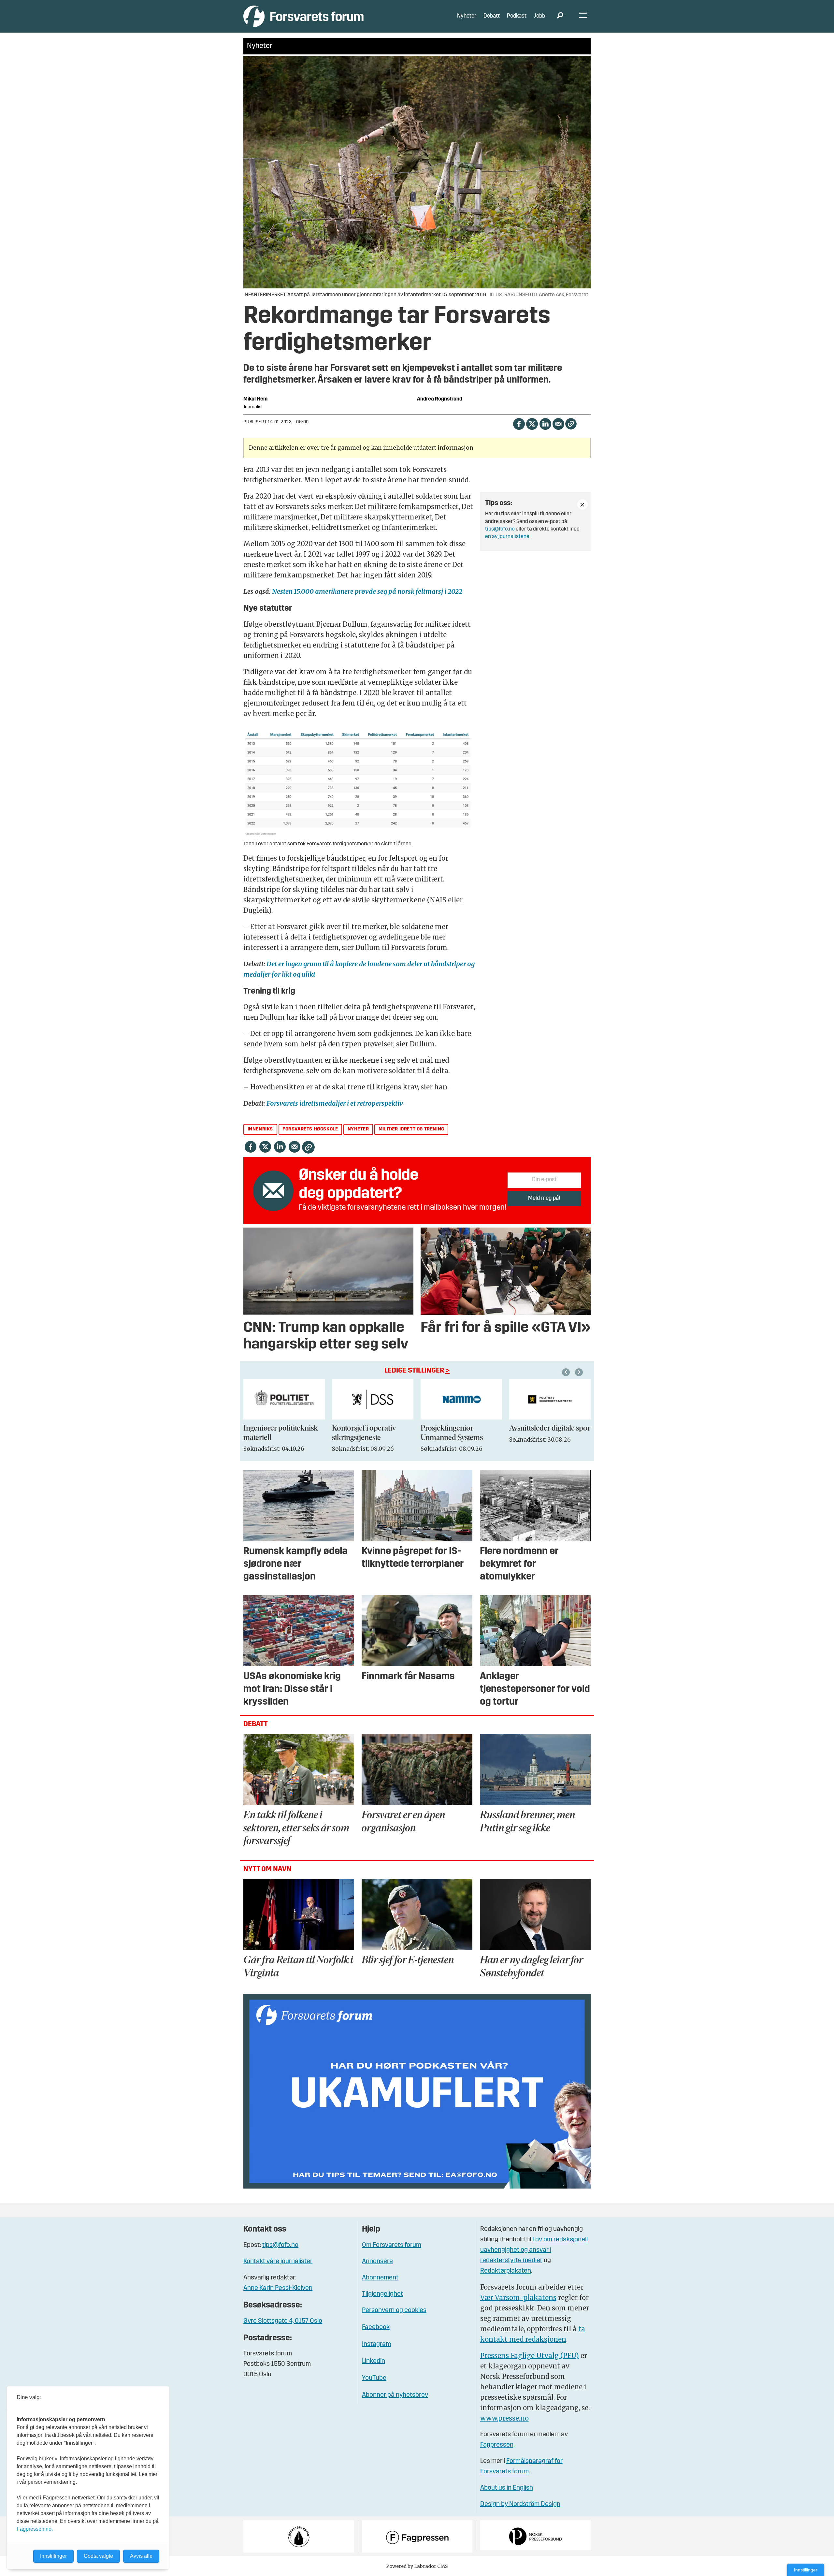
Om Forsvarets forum (392, 2245)
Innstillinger (806, 2570)
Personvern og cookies (394, 2310)
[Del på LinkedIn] (545, 423)
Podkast (517, 16)
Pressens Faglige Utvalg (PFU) (530, 2356)
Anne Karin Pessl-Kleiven (278, 2288)
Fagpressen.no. (35, 2529)
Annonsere (377, 2262)
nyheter (358, 1129)
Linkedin (374, 2361)
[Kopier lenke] (571, 424)
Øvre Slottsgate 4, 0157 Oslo (283, 2321)
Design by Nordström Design (520, 2504)
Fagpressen (497, 2445)
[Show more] (582, 504)
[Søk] (560, 16)
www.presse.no (504, 2418)
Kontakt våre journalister (278, 2262)
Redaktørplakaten (506, 2271)
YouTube (374, 2378)
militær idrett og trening (411, 1129)
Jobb (539, 16)
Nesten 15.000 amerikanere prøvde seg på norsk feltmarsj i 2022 (367, 591)
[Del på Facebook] (519, 423)
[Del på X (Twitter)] (532, 423)
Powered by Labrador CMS (417, 2566)
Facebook (376, 2327)
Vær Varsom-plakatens (518, 2298)
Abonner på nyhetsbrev (395, 2395)
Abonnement (380, 2278)
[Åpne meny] (583, 16)
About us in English (507, 2488)
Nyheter (467, 16)
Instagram (376, 2344)
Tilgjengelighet (382, 2294)
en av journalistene (507, 537)
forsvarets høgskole (310, 1129)
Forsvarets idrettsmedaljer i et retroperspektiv (335, 1103)
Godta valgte (98, 2556)
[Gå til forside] (303, 16)
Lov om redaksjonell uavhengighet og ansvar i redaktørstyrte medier (534, 2250)
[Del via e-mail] (558, 423)
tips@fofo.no (500, 529)
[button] (567, 1372)
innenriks (260, 1129)
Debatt (492, 16)
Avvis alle (141, 2556)
